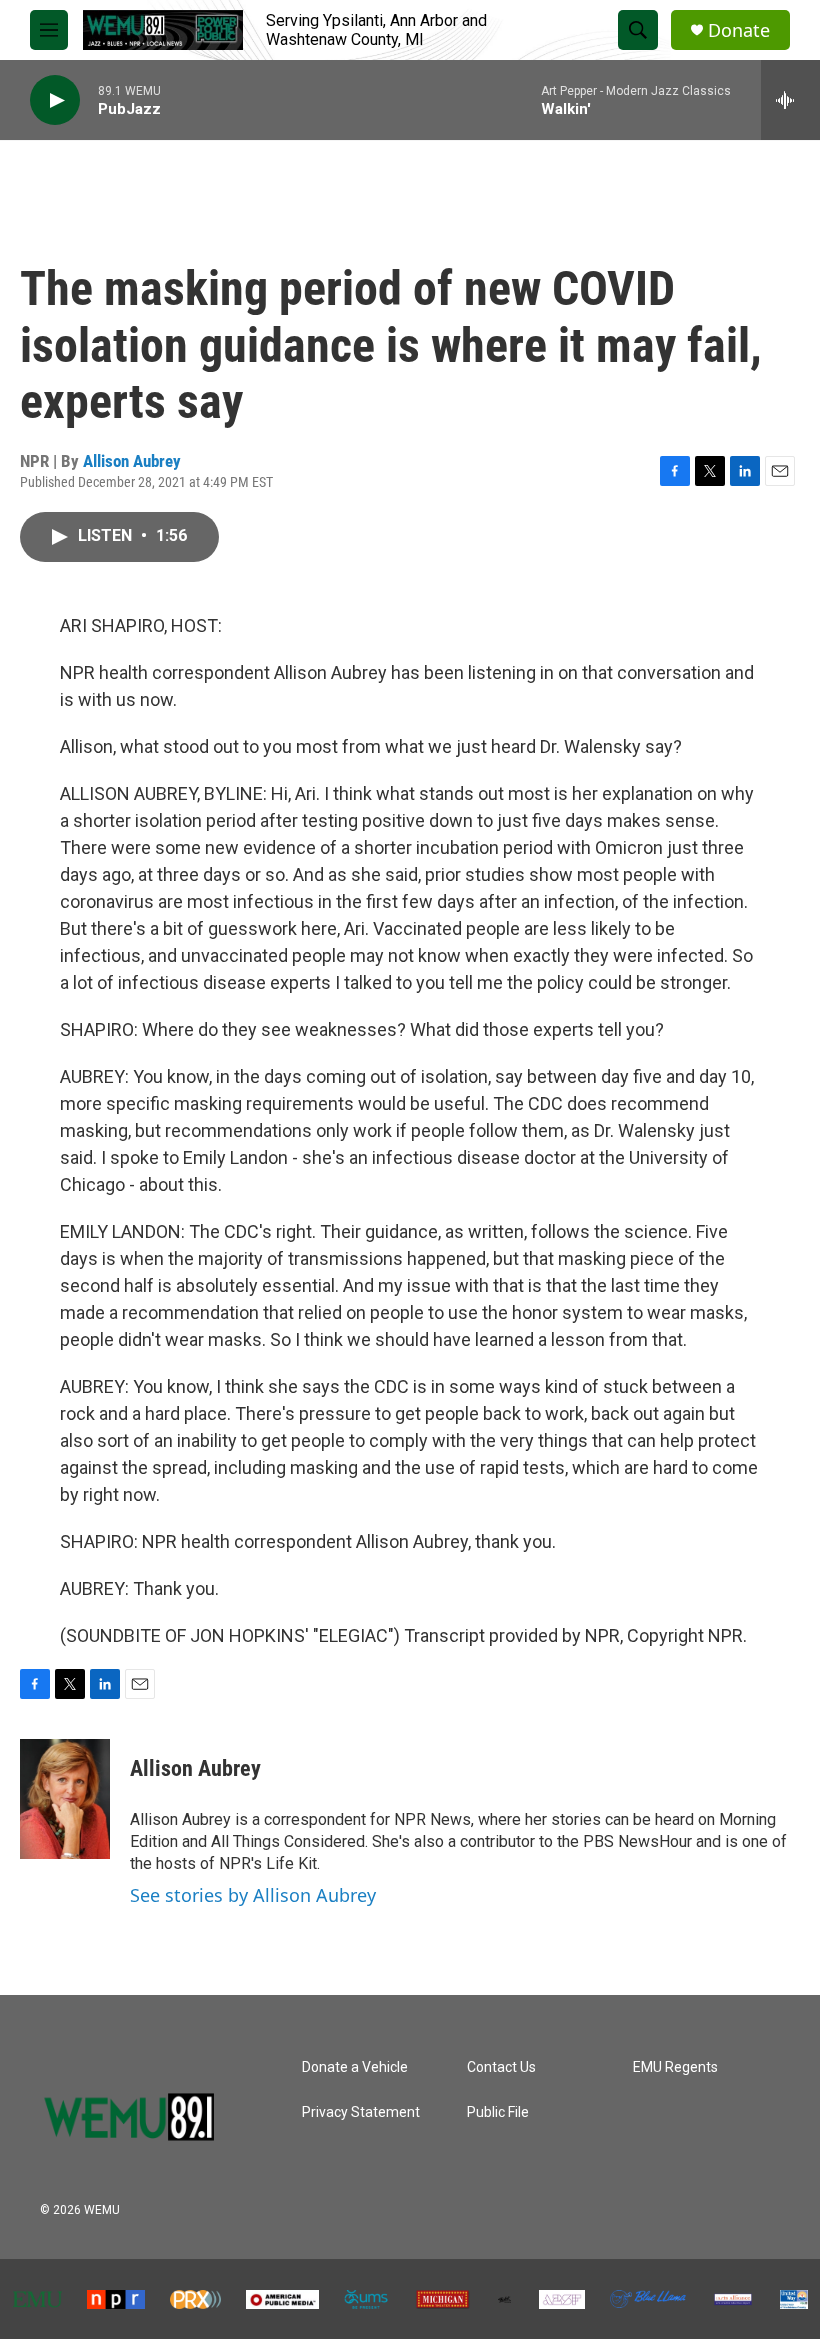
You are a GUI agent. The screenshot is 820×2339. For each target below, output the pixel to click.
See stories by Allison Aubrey (253, 1895)
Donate (739, 30)
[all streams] (790, 100)
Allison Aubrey (132, 461)
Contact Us (501, 2067)
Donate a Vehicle (355, 2067)
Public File (498, 2112)
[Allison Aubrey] (65, 1799)
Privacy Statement (361, 2112)
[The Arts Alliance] (733, 2299)
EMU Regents (675, 2067)
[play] (55, 100)
